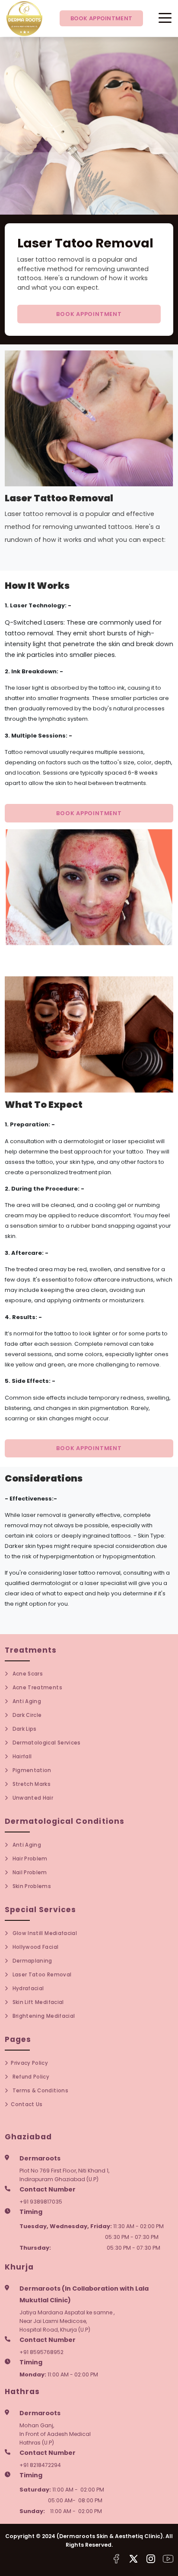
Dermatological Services (46, 1743)
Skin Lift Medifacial (37, 2002)
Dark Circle (26, 1715)
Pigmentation (31, 1770)
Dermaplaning (32, 1961)
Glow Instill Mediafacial (44, 1933)
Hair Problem (29, 1859)
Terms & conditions (40, 2091)
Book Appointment (102, 18)
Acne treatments (37, 1688)
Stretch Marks (31, 1784)
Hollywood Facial (35, 1947)
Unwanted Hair (32, 1798)
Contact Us (27, 2104)
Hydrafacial (27, 1988)
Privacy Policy (29, 2063)
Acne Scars (27, 1674)
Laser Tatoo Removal (41, 1975)
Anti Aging (26, 1701)
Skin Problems (31, 1886)
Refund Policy (30, 2077)
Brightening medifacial (43, 2016)
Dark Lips (24, 1729)
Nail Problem (29, 1873)
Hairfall (21, 1757)
